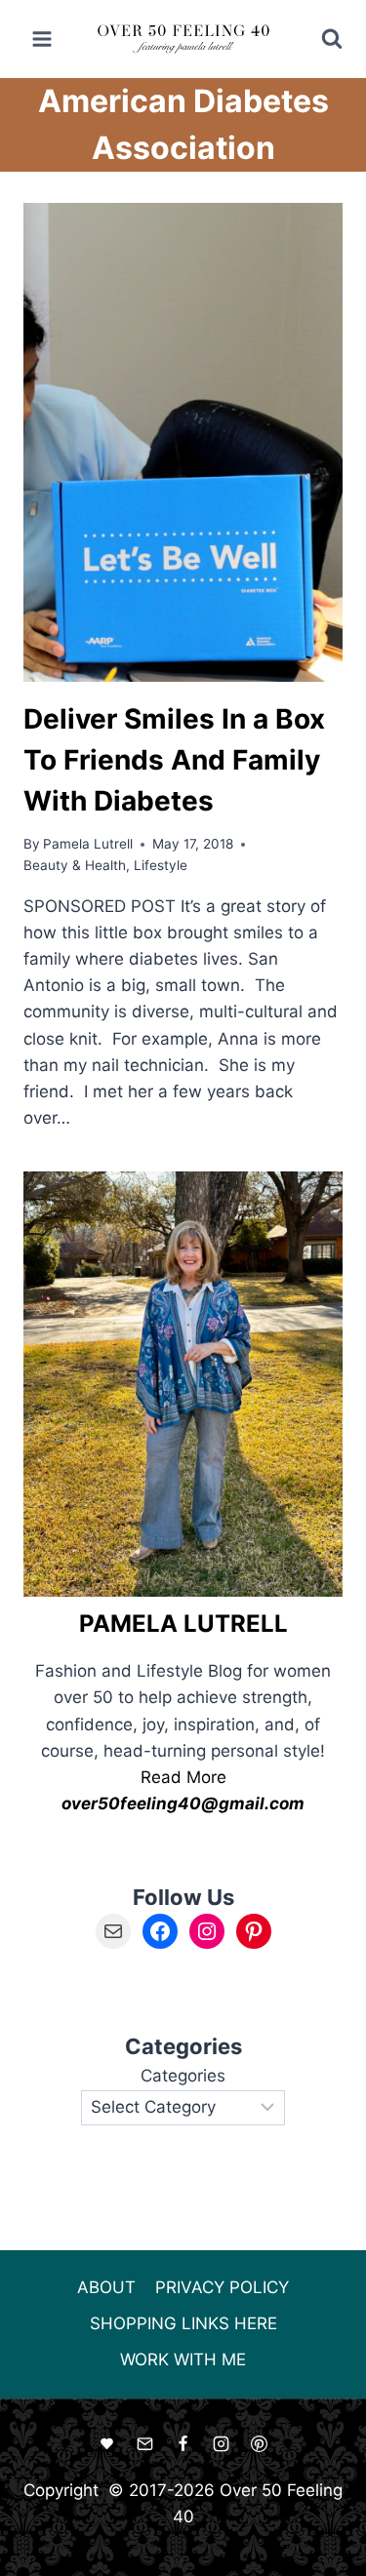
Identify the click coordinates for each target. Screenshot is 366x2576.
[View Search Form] (319, 39)
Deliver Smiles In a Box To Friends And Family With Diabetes (174, 760)
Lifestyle (161, 865)
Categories (183, 2076)
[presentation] (183, 442)
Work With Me (183, 2359)
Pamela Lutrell (88, 844)
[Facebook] (183, 2444)
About (106, 2287)
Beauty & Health (75, 865)
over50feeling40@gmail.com (183, 1803)
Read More (183, 1777)
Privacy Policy (222, 2287)
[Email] (144, 2444)
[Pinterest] (260, 2444)
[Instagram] (222, 2444)
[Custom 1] (106, 2444)
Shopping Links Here (183, 2323)
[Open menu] (42, 39)
